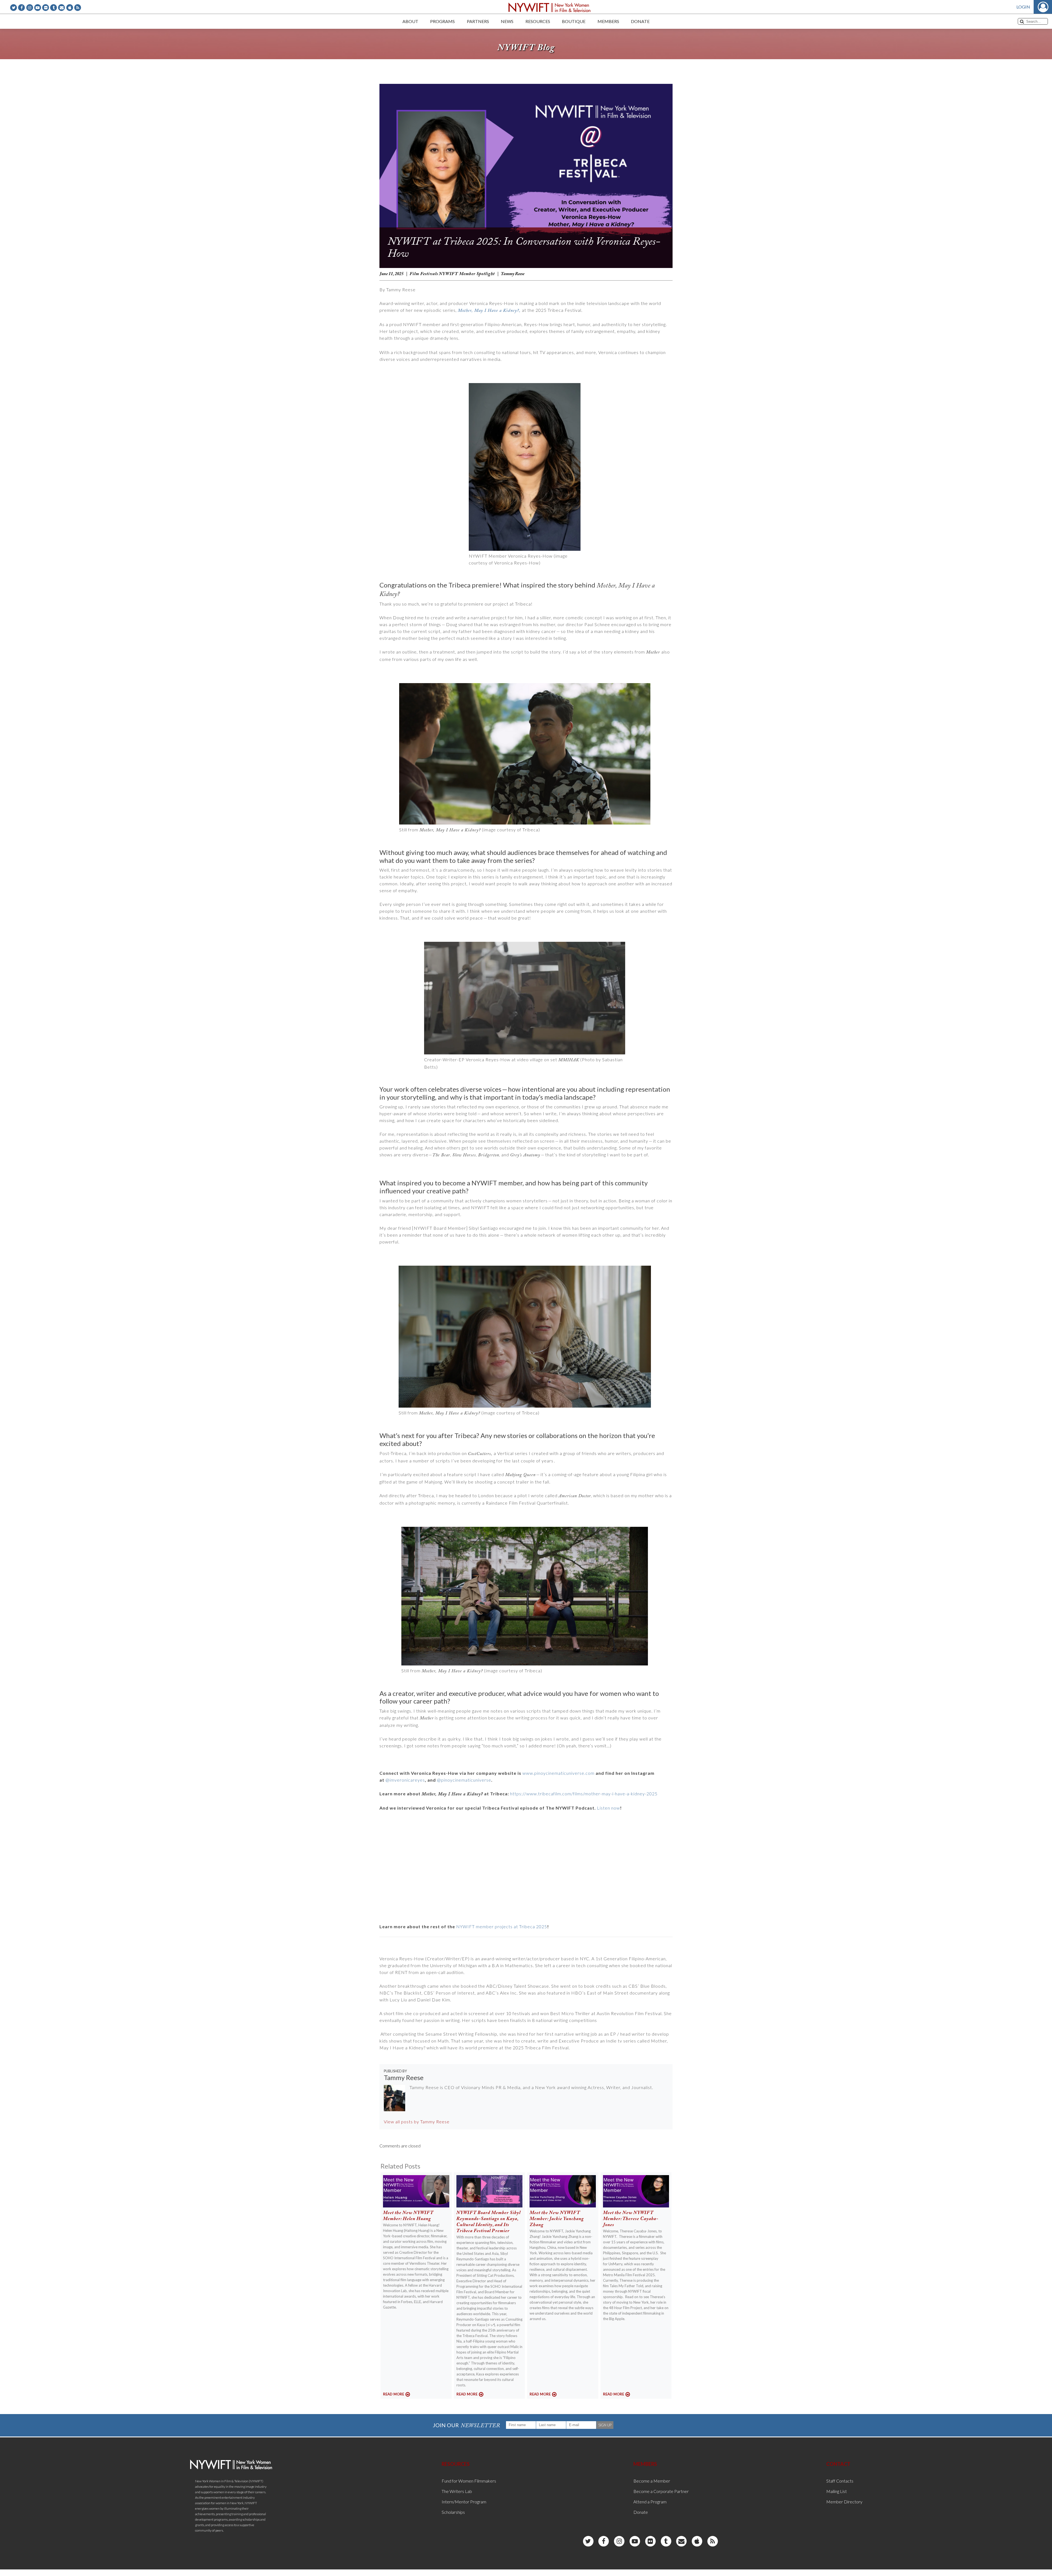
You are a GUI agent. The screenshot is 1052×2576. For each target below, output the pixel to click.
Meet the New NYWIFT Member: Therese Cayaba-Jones (631, 2219)
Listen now (608, 1808)
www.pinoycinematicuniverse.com (558, 1773)
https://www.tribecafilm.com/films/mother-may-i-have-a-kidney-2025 (584, 1794)
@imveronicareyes (405, 1780)
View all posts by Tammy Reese (417, 2122)
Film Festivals (424, 274)
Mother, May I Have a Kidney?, (489, 311)
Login (1023, 7)
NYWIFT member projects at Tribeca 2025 (502, 1926)
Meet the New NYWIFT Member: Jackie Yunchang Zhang (557, 2219)
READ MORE (394, 2394)
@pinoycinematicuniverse (464, 1780)
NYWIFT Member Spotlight (467, 274)
